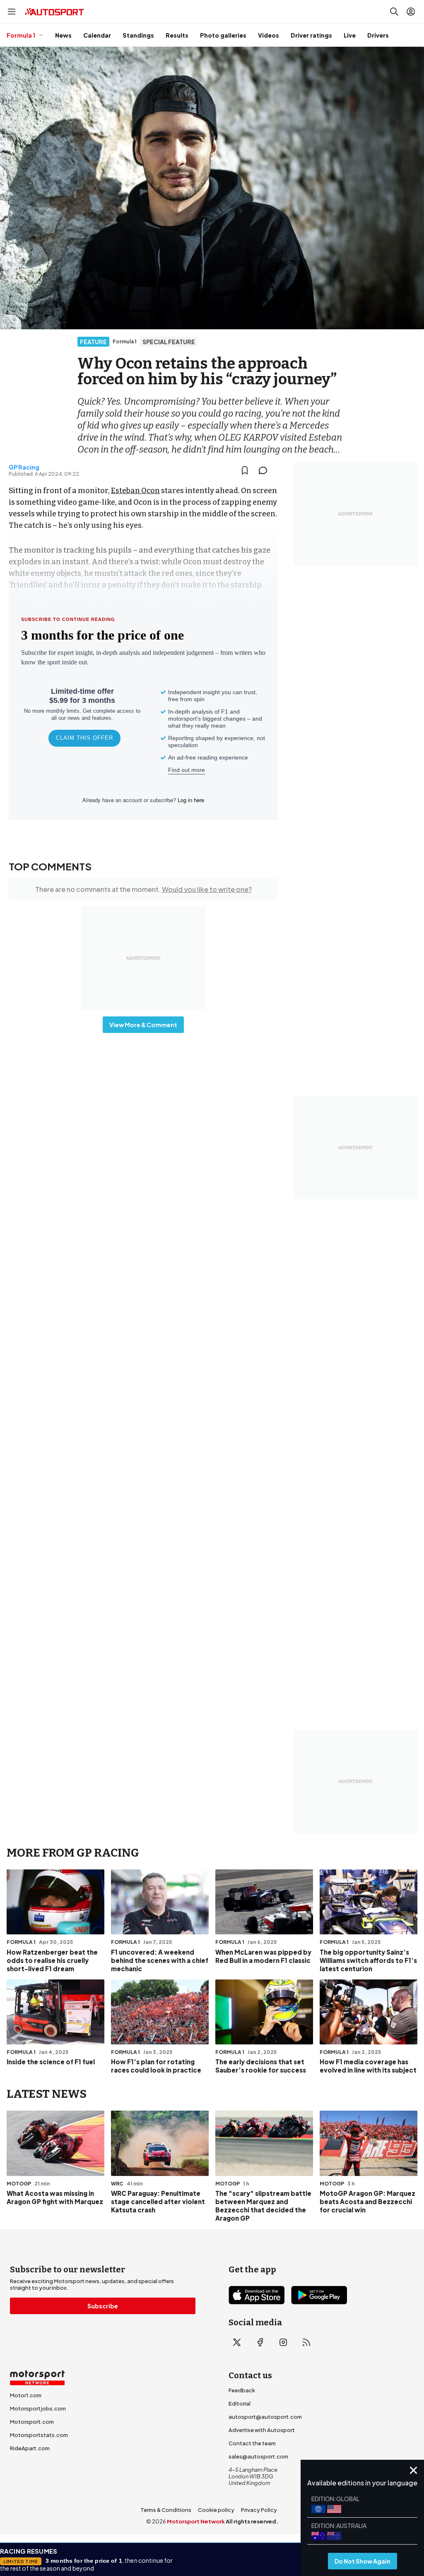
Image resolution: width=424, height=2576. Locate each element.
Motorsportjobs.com (38, 2408)
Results (177, 35)
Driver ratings (311, 35)
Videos (269, 35)
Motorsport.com (32, 2422)
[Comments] (265, 470)
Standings (138, 35)
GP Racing (24, 467)
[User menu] (411, 12)
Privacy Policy (259, 2510)
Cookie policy (216, 2510)
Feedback (242, 2390)
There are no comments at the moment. (143, 889)
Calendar (97, 35)
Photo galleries (223, 35)
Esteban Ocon (135, 491)
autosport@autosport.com (265, 2417)
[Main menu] (12, 12)
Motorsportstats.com (39, 2435)
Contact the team (252, 2443)
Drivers (378, 35)
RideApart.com (30, 2448)
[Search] (394, 12)
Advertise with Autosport (262, 2430)
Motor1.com (26, 2395)
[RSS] (306, 2342)
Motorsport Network (196, 2521)
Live (350, 35)
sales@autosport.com (258, 2456)
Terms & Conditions (166, 2510)
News (63, 35)
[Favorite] (245, 470)
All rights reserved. (252, 2521)
